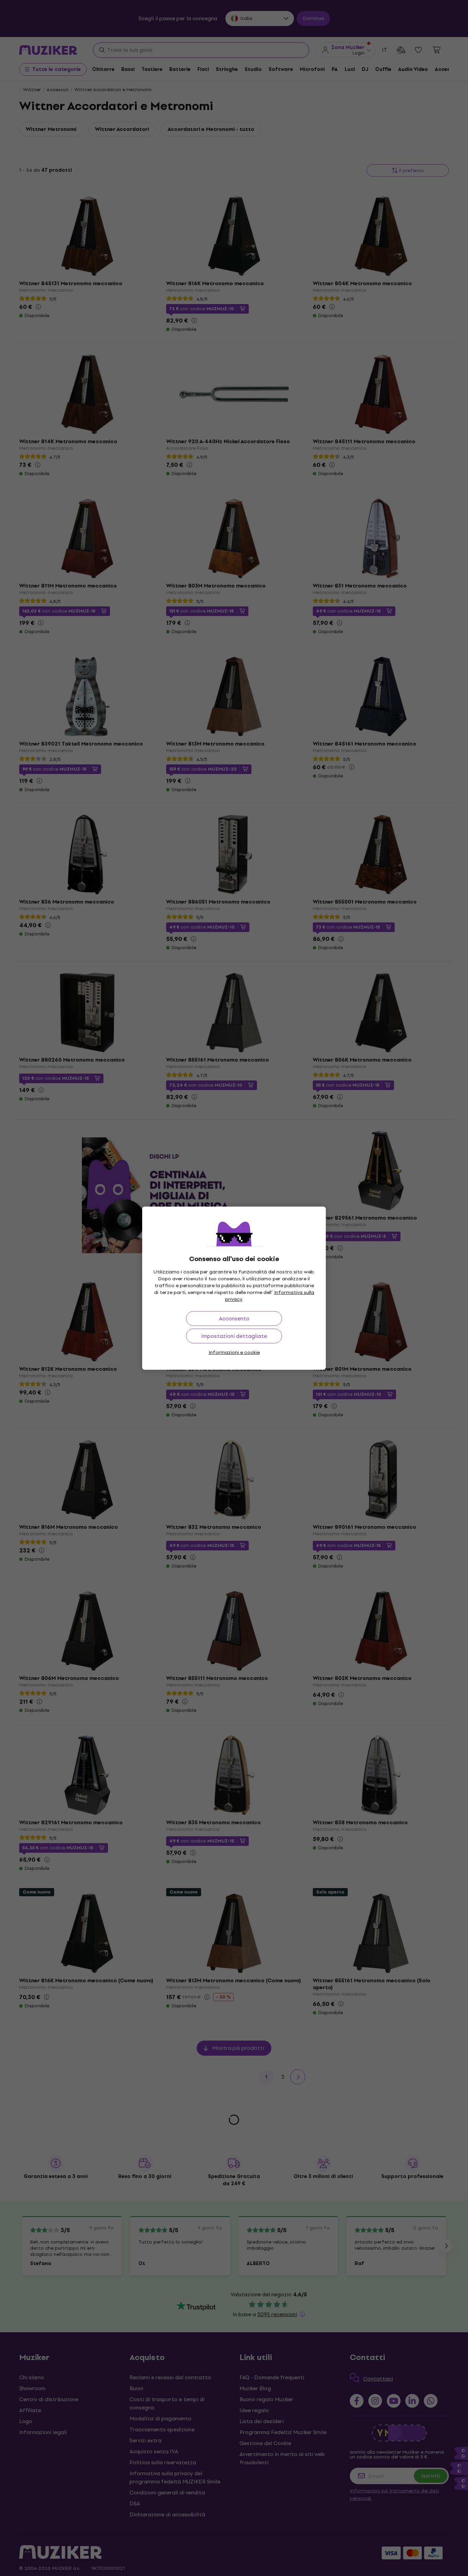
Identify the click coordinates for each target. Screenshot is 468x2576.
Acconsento (234, 1319)
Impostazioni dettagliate (234, 1336)
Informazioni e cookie (234, 1352)
